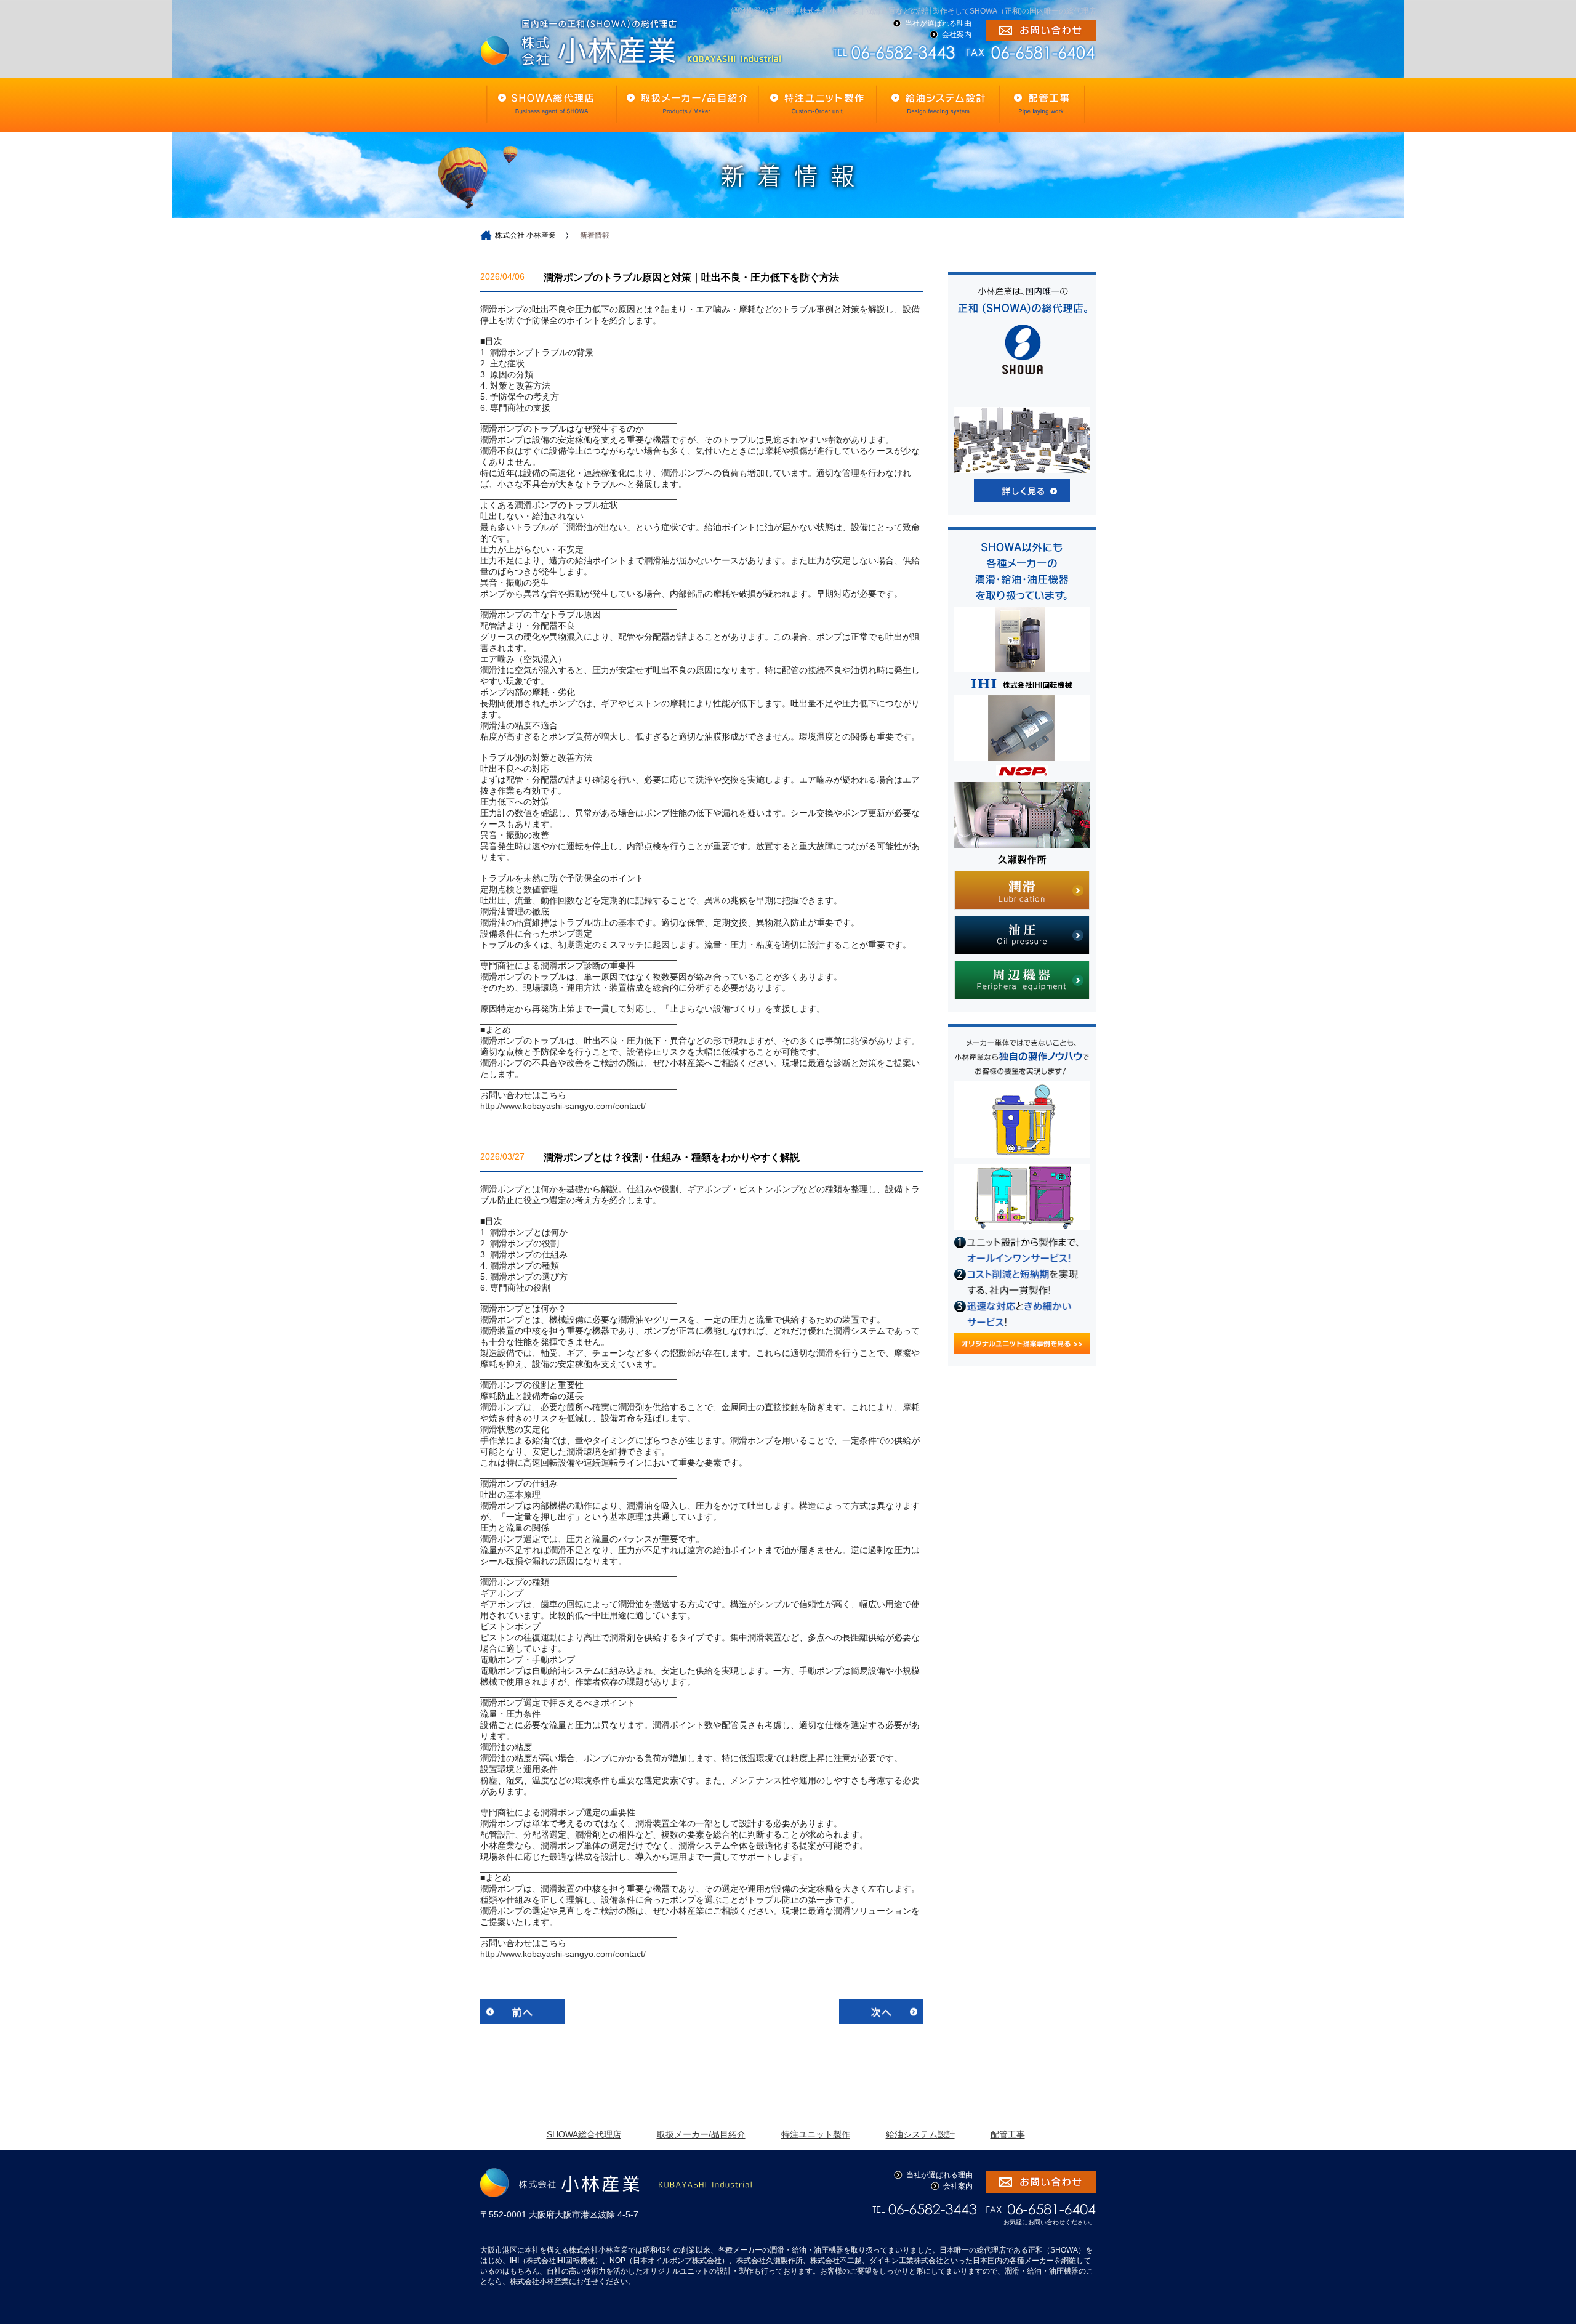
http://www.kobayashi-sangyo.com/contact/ (563, 1106)
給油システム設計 (920, 2134)
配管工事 (1008, 2134)
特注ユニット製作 (816, 2134)
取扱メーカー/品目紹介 (701, 2134)
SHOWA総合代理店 (584, 2134)
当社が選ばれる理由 (938, 23)
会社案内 (957, 34)
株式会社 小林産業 (525, 235)
